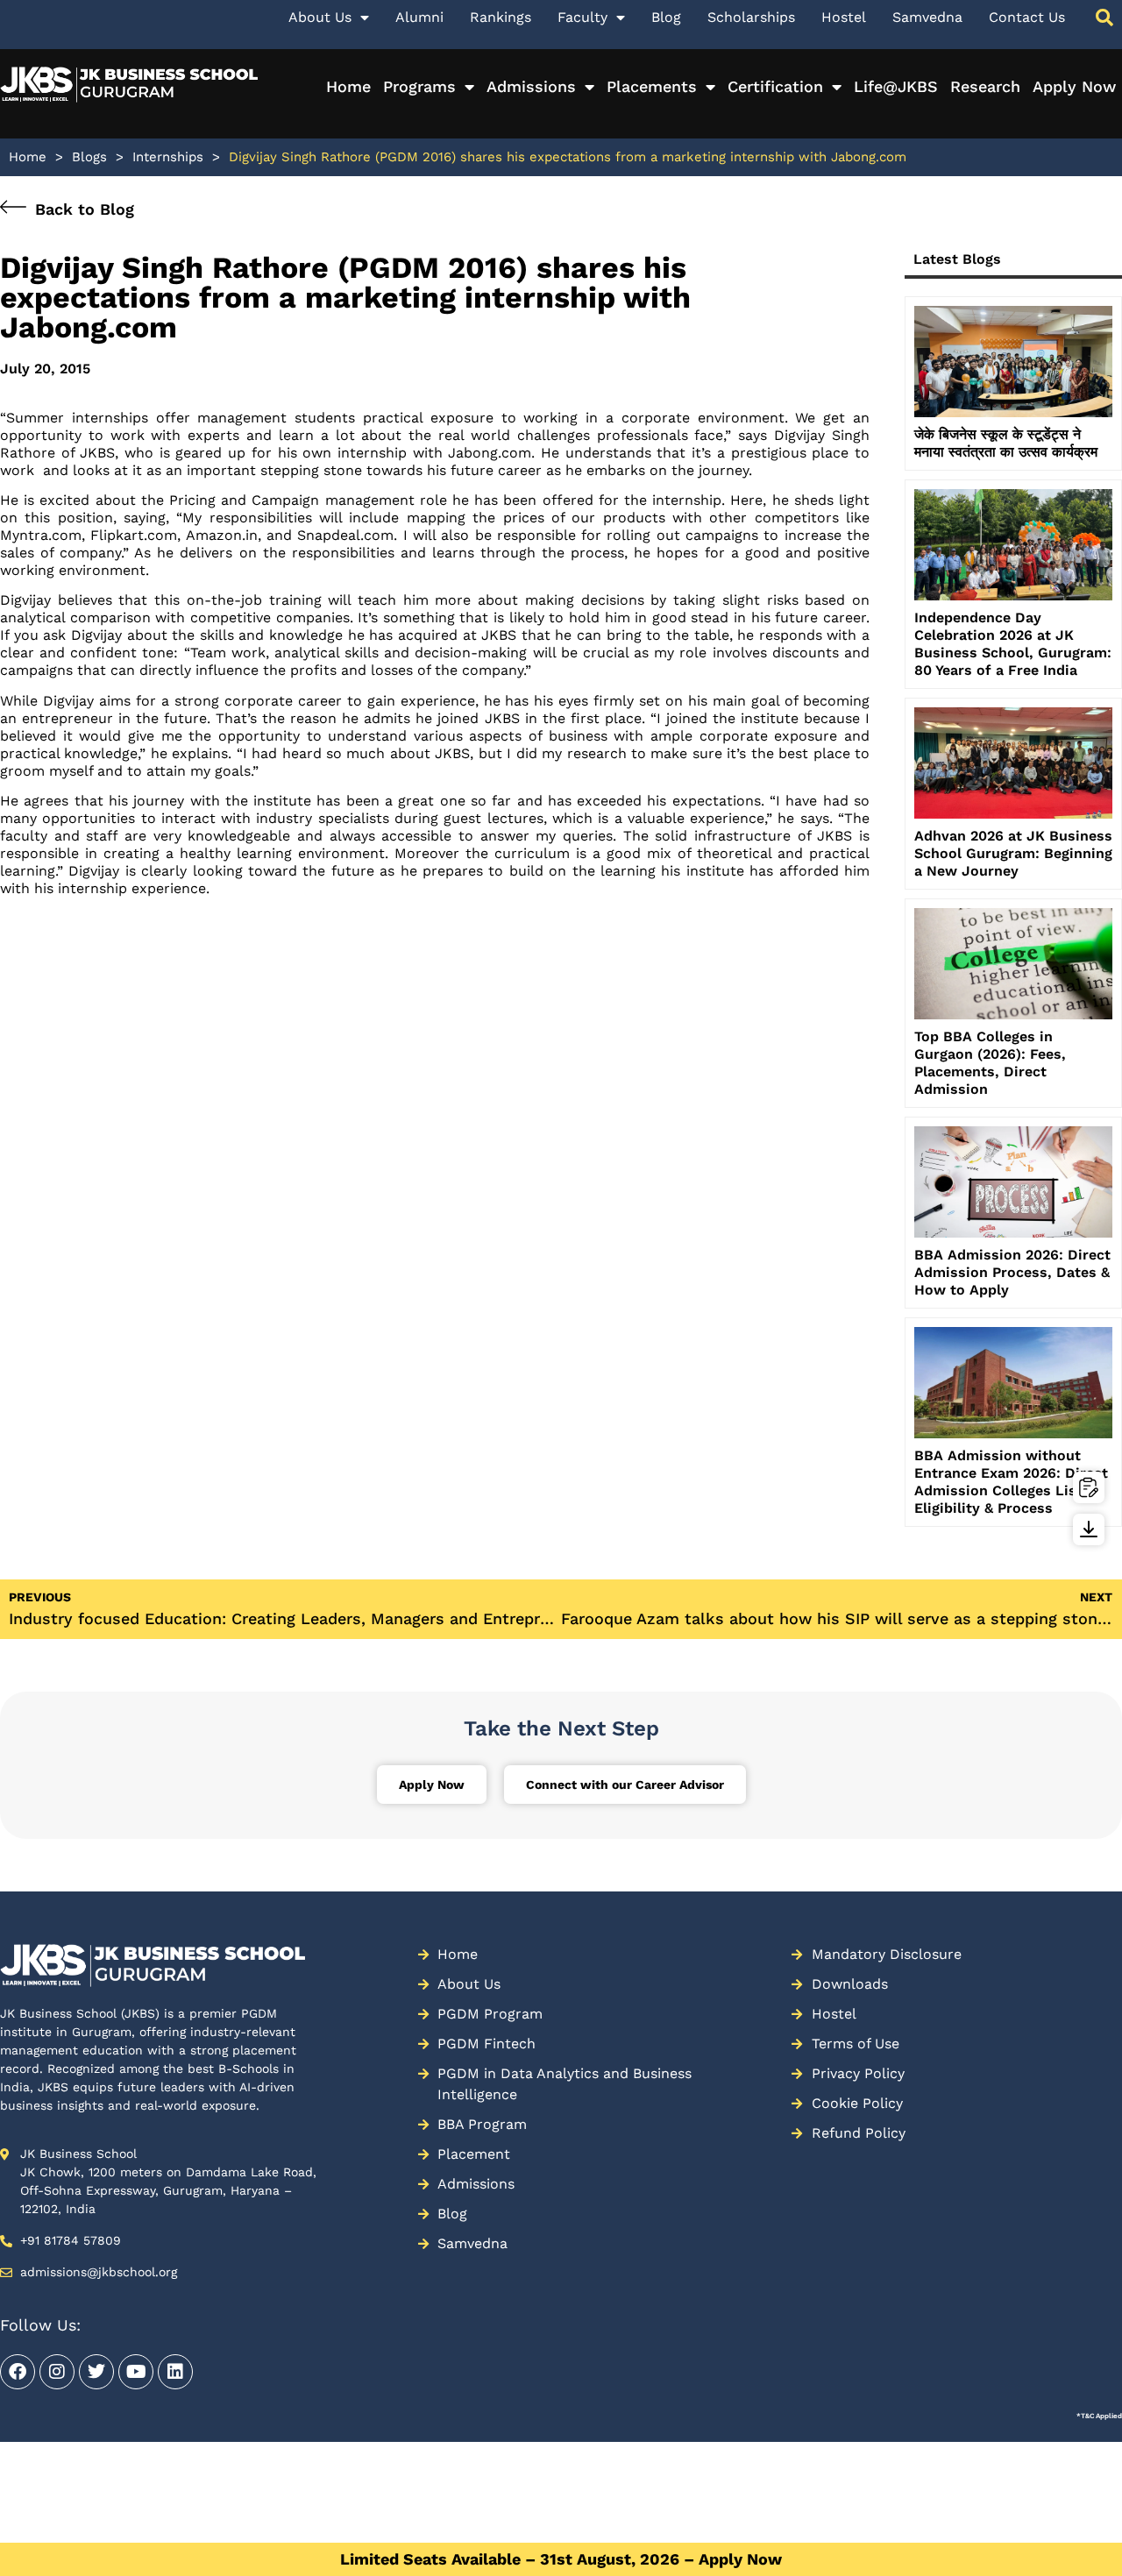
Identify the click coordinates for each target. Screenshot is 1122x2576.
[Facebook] (18, 2372)
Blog (666, 17)
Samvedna (927, 17)
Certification (775, 86)
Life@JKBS (896, 86)
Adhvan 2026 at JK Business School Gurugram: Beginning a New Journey (1013, 853)
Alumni (419, 17)
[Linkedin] (175, 2372)
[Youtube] (136, 2372)
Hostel (844, 17)
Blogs (89, 157)
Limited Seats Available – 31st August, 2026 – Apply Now (561, 2559)
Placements (652, 86)
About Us (320, 17)
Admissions (531, 86)
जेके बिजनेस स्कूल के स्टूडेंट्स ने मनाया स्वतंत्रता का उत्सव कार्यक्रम (1006, 443)
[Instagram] (57, 2372)
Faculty (582, 17)
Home (348, 86)
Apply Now (1074, 86)
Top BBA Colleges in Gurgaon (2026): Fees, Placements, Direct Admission (990, 1063)
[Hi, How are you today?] (1064, 2523)
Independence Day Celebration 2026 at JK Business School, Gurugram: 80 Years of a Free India (1013, 644)
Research (985, 86)
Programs (419, 86)
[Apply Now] (1089, 1487)
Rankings (501, 17)
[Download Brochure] (1089, 1529)
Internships (168, 157)
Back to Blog (85, 209)
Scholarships (751, 17)
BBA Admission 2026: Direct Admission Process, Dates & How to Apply (1012, 1272)
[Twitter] (96, 2372)
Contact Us (1027, 17)
